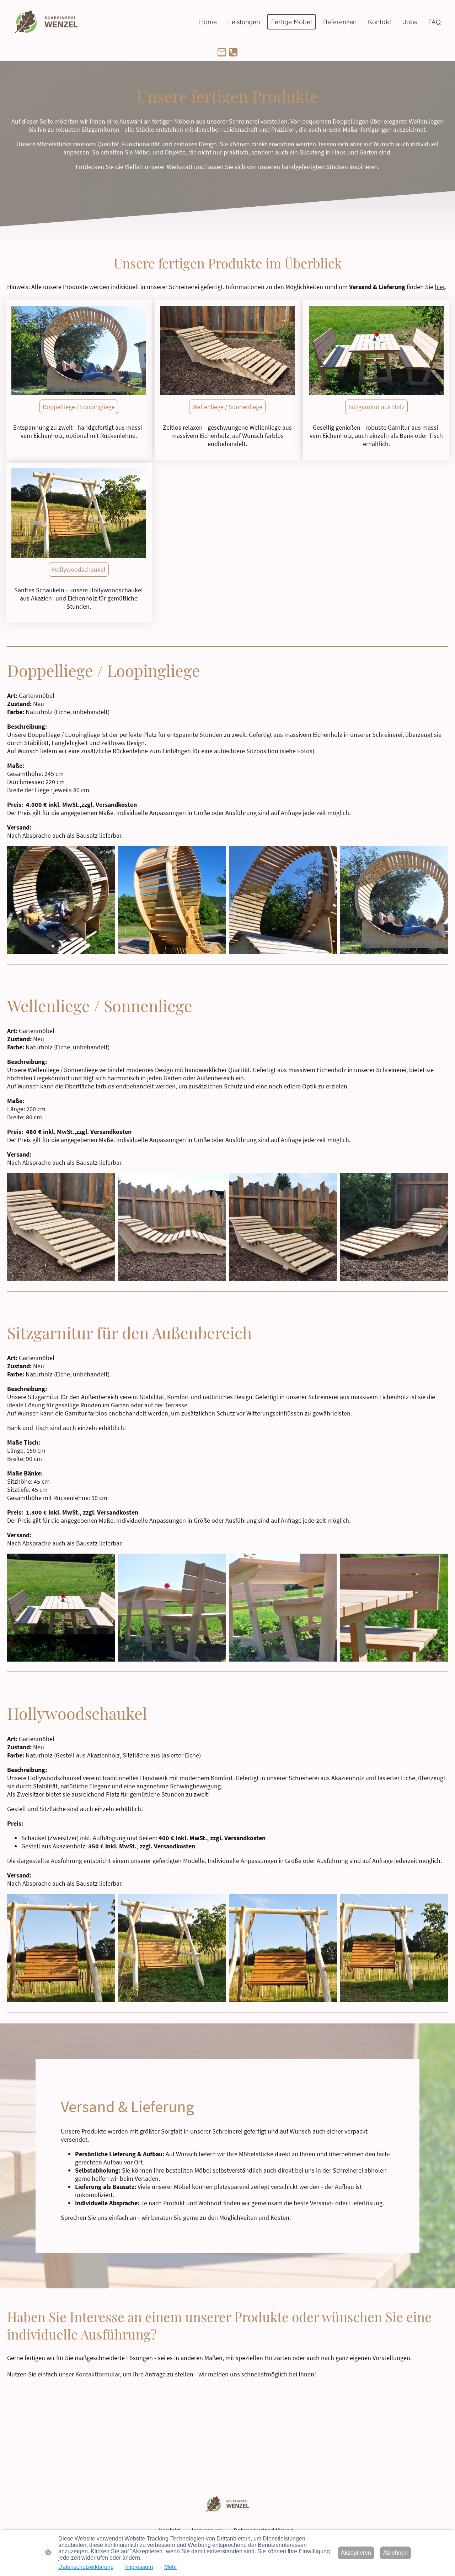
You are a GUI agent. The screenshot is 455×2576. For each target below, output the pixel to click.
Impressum (139, 2567)
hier (440, 287)
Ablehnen (395, 2553)
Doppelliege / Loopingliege (79, 407)
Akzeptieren (356, 2553)
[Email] (222, 52)
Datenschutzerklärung (86, 2567)
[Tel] (233, 52)
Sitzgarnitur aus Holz (376, 407)
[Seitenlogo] (46, 22)
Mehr (171, 2567)
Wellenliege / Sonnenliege (227, 407)
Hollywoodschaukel (79, 569)
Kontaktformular (98, 2374)
